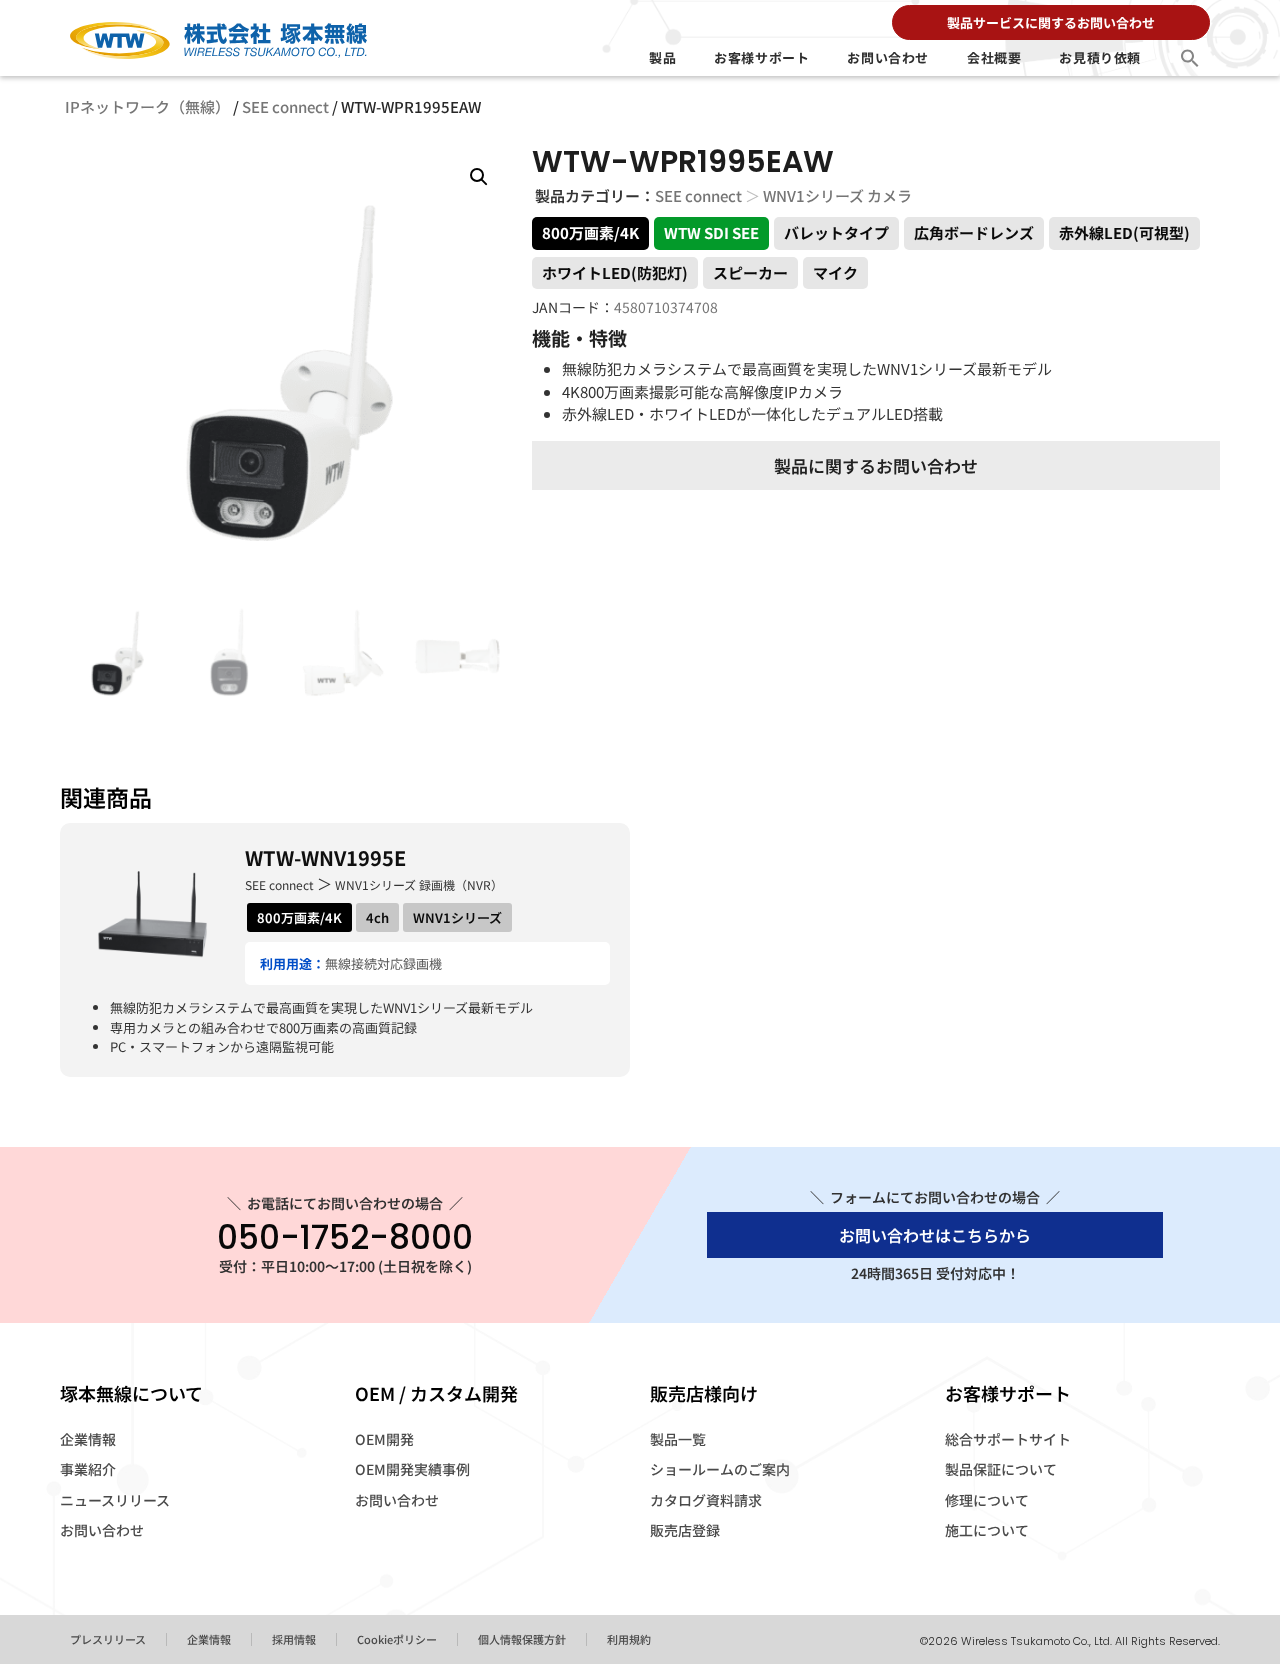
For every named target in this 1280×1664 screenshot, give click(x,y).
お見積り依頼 (1100, 57)
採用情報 (294, 1639)
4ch (377, 917)
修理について (987, 1500)
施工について (987, 1530)
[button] (1190, 58)
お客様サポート (761, 57)
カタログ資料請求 (706, 1500)
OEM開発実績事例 (412, 1469)
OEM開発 (384, 1439)
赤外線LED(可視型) (1124, 232)
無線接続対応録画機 (383, 963)
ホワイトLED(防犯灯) (615, 272)
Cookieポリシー (397, 1639)
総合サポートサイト (1008, 1439)
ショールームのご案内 (720, 1469)
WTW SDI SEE (711, 232)
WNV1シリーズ (457, 917)
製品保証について (1001, 1469)
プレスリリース (108, 1639)
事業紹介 (88, 1469)
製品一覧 (678, 1439)
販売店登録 (685, 1530)
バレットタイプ (836, 232)
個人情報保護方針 (522, 1639)
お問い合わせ (888, 57)
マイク (835, 272)
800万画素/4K (590, 232)
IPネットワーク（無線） (147, 106)
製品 (662, 57)
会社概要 (994, 57)
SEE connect (285, 106)
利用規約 (629, 1639)
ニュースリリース (115, 1500)
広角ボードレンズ (974, 232)
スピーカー (750, 272)
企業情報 (88, 1439)
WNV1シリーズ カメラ (837, 195)
